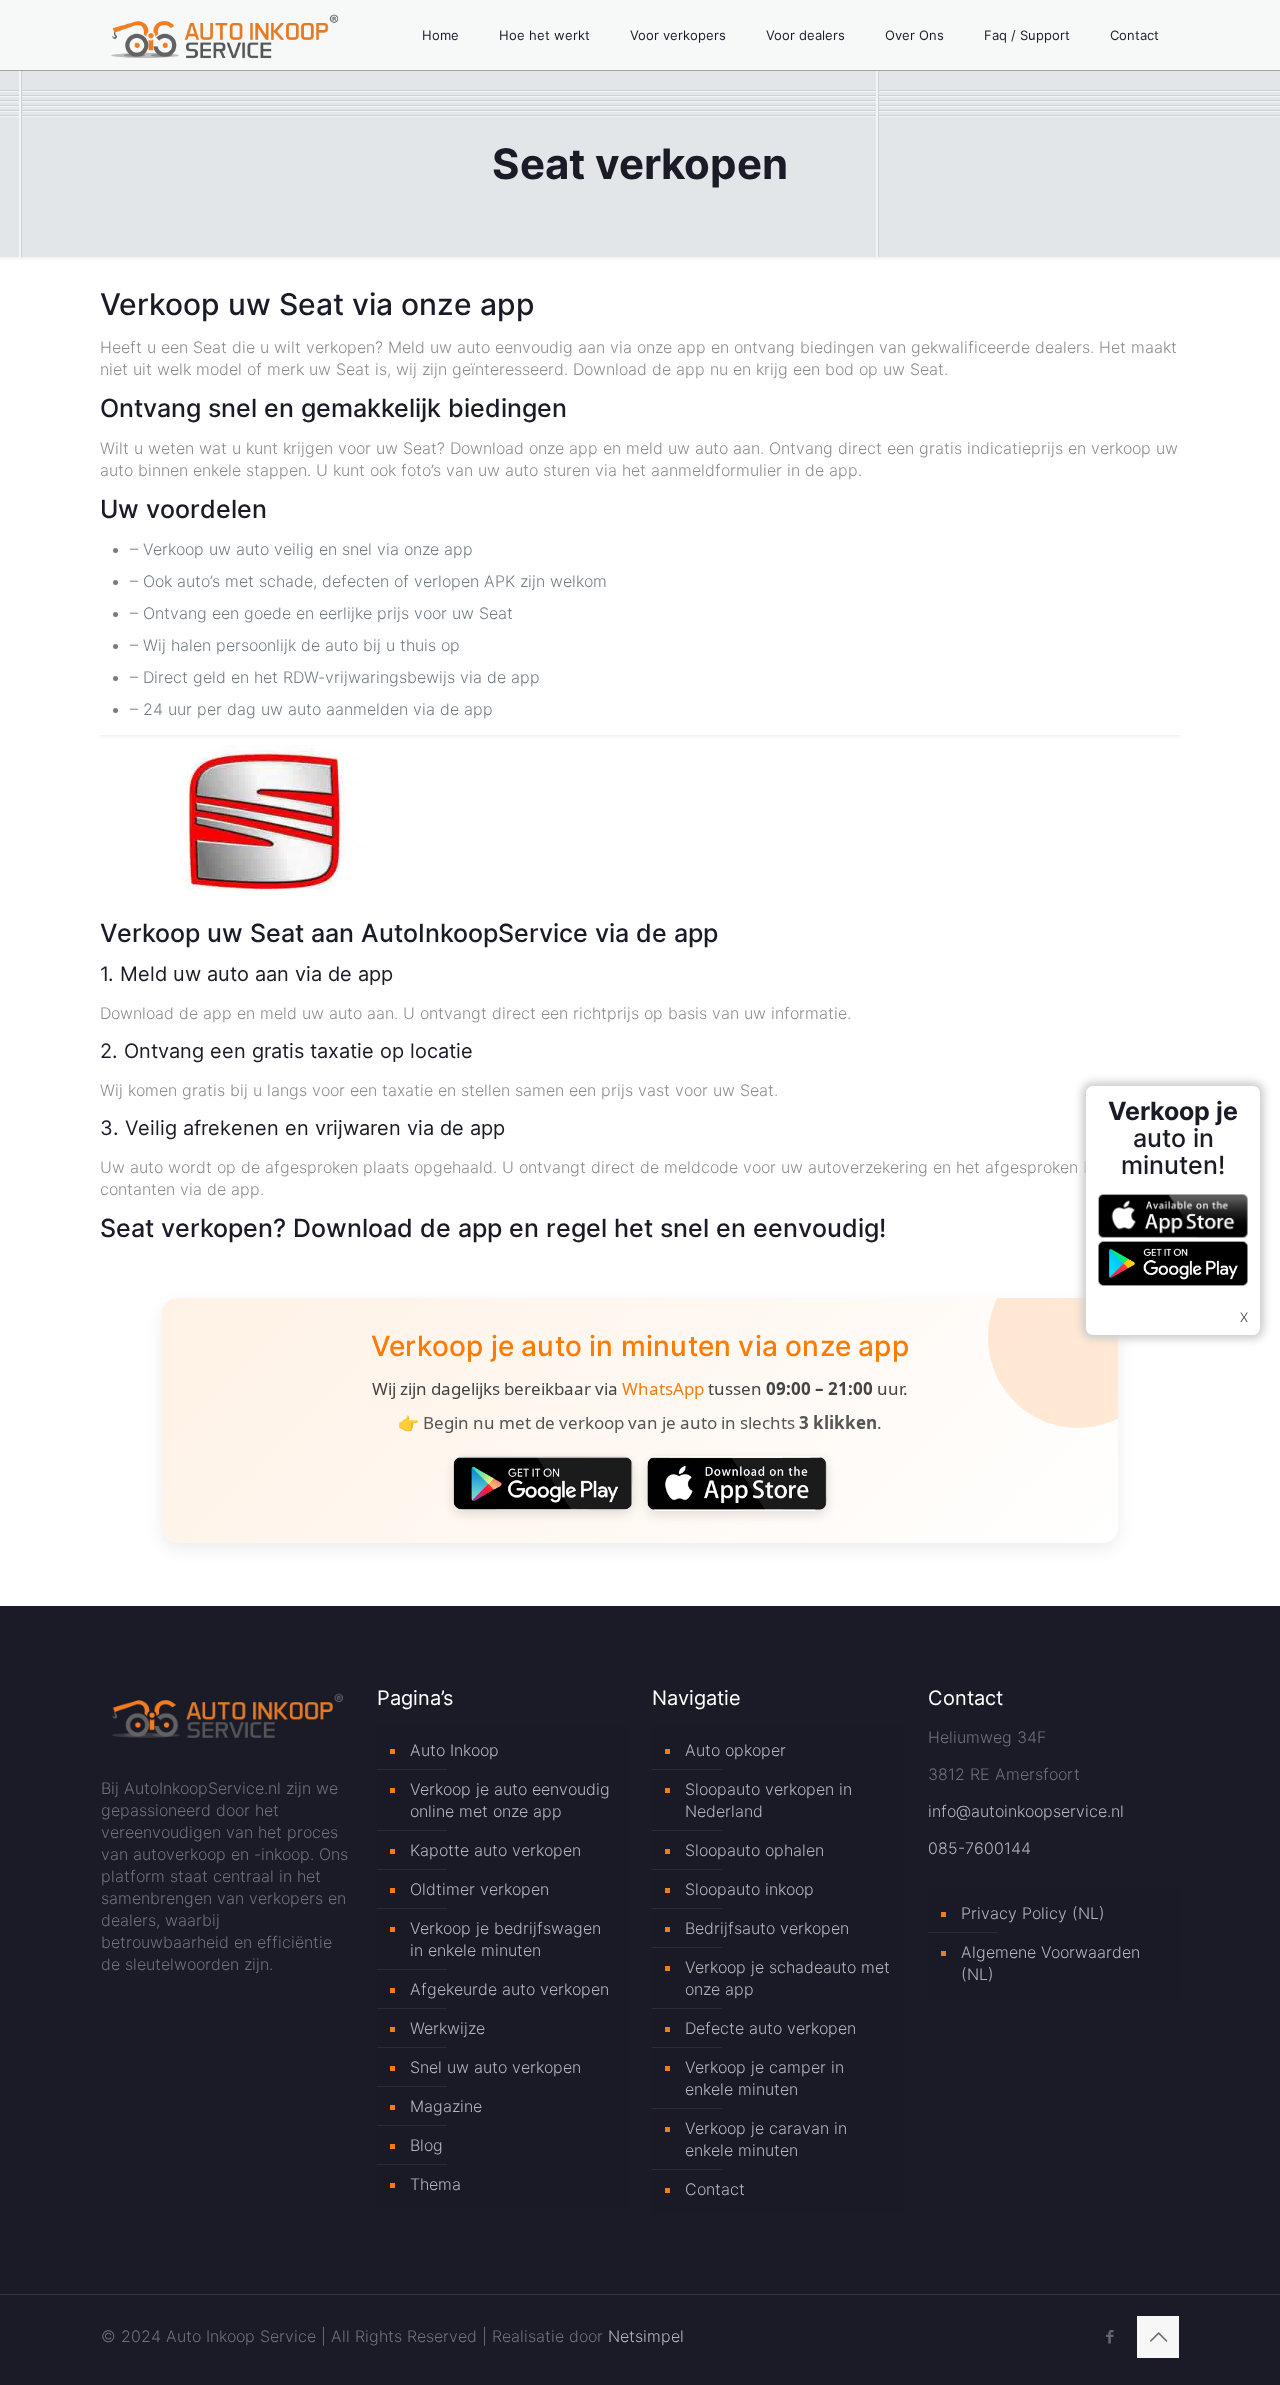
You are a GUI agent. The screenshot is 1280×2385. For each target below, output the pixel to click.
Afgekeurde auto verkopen (509, 1989)
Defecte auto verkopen (770, 2028)
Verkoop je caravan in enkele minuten (766, 2139)
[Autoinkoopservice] (224, 35)
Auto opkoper (735, 1750)
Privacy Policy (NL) (1033, 1913)
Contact (715, 2189)
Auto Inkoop (454, 1750)
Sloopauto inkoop (749, 1889)
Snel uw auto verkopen (495, 2067)
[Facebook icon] (1109, 2336)
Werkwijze (447, 2028)
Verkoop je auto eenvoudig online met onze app (510, 1800)
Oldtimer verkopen (479, 1889)
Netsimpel (646, 2336)
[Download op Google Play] (543, 1483)
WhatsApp (663, 1388)
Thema (435, 2184)
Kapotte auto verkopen (495, 1850)
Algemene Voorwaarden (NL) (1050, 1963)
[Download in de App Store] (737, 1483)
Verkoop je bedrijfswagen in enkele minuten (505, 1939)
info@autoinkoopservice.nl (1026, 1811)
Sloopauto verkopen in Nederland (768, 1800)
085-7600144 (979, 1848)
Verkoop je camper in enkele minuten (764, 2078)
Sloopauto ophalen (754, 1850)
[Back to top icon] (1158, 2337)
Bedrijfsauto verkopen (767, 1928)
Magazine (446, 2106)
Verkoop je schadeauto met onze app (787, 1978)
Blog (426, 2145)
